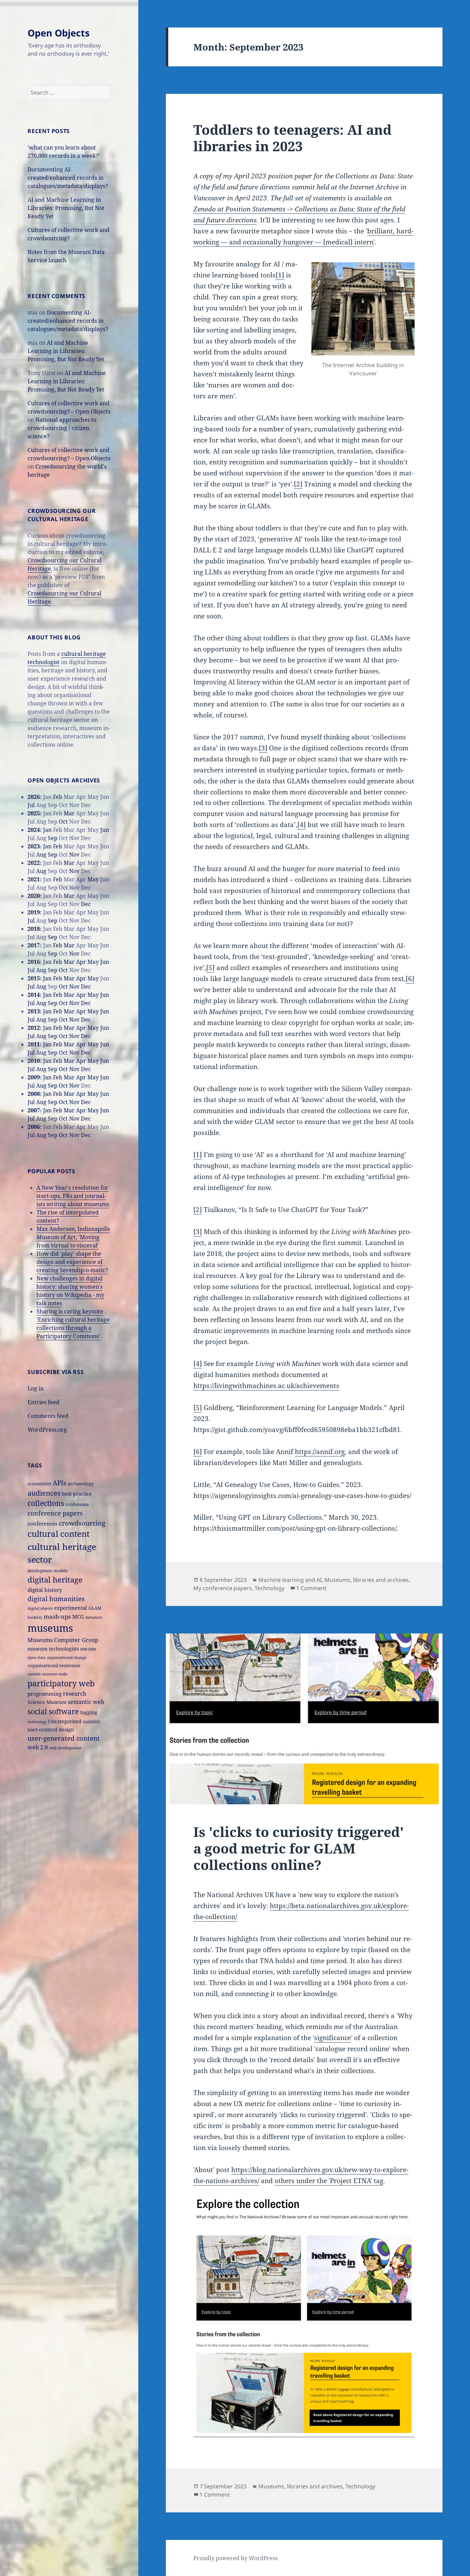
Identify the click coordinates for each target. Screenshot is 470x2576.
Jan (47, 830)
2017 (34, 945)
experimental (71, 1608)
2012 (34, 1028)
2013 (34, 1011)
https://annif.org (320, 1452)
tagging (89, 1712)
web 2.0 (38, 1747)
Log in (36, 1388)
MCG (78, 1617)
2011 (34, 1044)
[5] (210, 968)
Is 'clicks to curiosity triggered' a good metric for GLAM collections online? (298, 1848)
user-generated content (64, 1738)
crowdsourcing (82, 1523)
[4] (302, 825)
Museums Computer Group (63, 1640)
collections (46, 1503)
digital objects (40, 1608)
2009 (34, 1077)
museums (50, 1628)
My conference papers (223, 1588)
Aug (41, 855)
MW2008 (88, 1649)
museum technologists (53, 1649)
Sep (53, 838)
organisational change (67, 1658)
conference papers (55, 1513)
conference (77, 1504)
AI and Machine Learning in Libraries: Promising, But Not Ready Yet (66, 208)
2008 (34, 1094)
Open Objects (58, 33)
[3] (263, 748)
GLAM (95, 1608)
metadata (94, 1617)
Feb (58, 797)
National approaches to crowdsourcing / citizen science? (62, 428)
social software (53, 1711)
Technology (270, 1588)
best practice (77, 1494)
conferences (42, 1523)
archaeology (81, 1484)
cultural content (58, 1534)
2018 (34, 929)
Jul (31, 805)
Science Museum (47, 1702)
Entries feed (44, 1402)
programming (45, 1694)
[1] (280, 275)
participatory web (61, 1683)
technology (37, 1722)
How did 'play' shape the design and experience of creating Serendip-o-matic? (72, 1262)
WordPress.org (47, 1430)
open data (36, 1658)
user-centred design (51, 1730)
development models (47, 1571)
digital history (45, 1590)
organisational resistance (54, 1665)
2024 (34, 830)
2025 (34, 813)
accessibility (39, 1484)
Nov (74, 855)
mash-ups (57, 1616)
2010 (34, 1061)
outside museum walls (47, 1674)
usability (92, 1721)
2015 (34, 978)
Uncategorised (65, 1721)
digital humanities (56, 1599)
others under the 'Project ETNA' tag (329, 2181)
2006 (34, 1127)
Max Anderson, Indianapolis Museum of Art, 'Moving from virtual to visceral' (73, 1237)
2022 (34, 863)
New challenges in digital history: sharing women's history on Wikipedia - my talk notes (70, 1291)
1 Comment (311, 1588)
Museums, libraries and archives (367, 1580)
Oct (63, 822)
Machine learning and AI (290, 1580)
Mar (69, 813)
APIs (60, 1483)
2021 (34, 879)
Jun (105, 830)
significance (333, 2038)
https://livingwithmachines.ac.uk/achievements (266, 1386)
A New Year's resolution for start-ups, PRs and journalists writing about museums (73, 1196)
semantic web (86, 1702)
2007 (34, 1110)
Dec (86, 904)
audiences (44, 1493)
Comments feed (48, 1416)
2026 (34, 797)
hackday (35, 1617)
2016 (34, 962)
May (93, 879)
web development (65, 1748)
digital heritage (55, 1580)
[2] (298, 484)
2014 (34, 995)
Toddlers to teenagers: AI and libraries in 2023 (292, 138)
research (75, 1694)
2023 (34, 846)
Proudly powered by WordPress (236, 2558)
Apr (81, 962)
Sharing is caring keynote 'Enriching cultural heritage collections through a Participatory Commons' (73, 1324)
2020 (34, 896)
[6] (410, 979)
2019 (34, 912)
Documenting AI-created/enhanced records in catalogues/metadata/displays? (68, 178)
